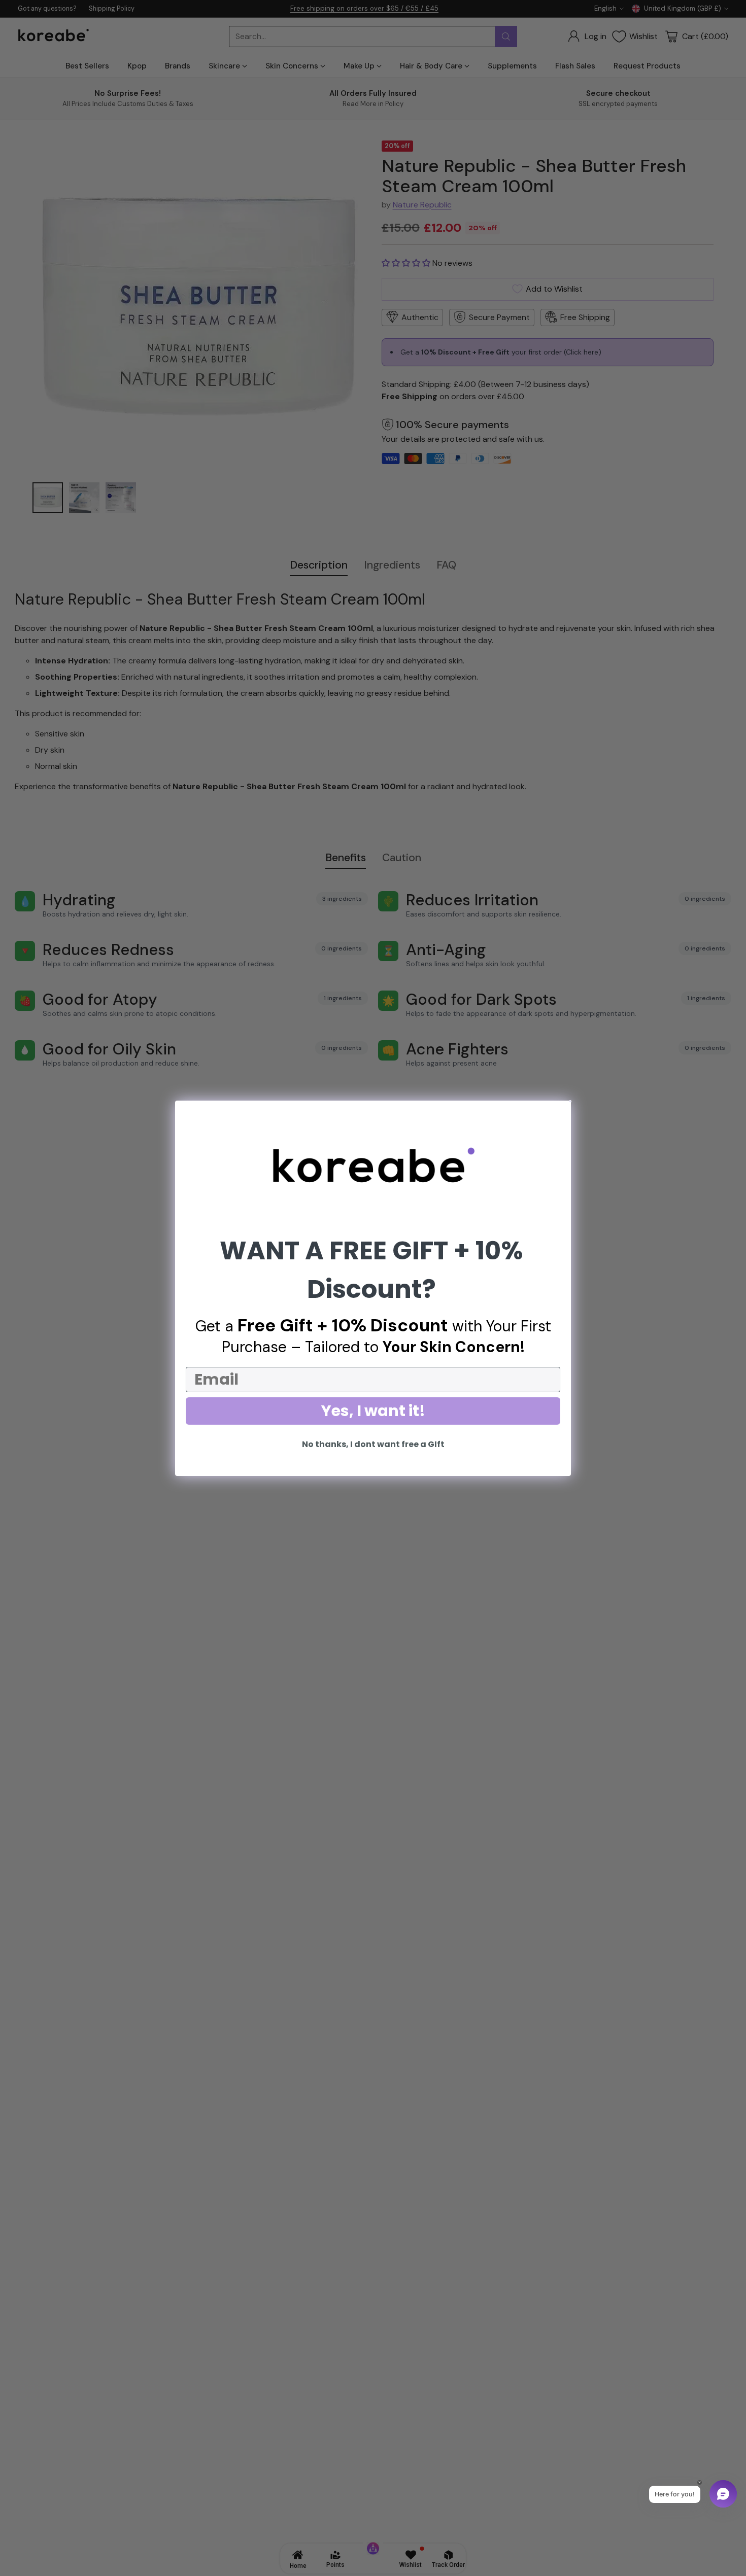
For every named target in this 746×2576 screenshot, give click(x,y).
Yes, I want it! (373, 1411)
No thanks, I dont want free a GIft (373, 1444)
